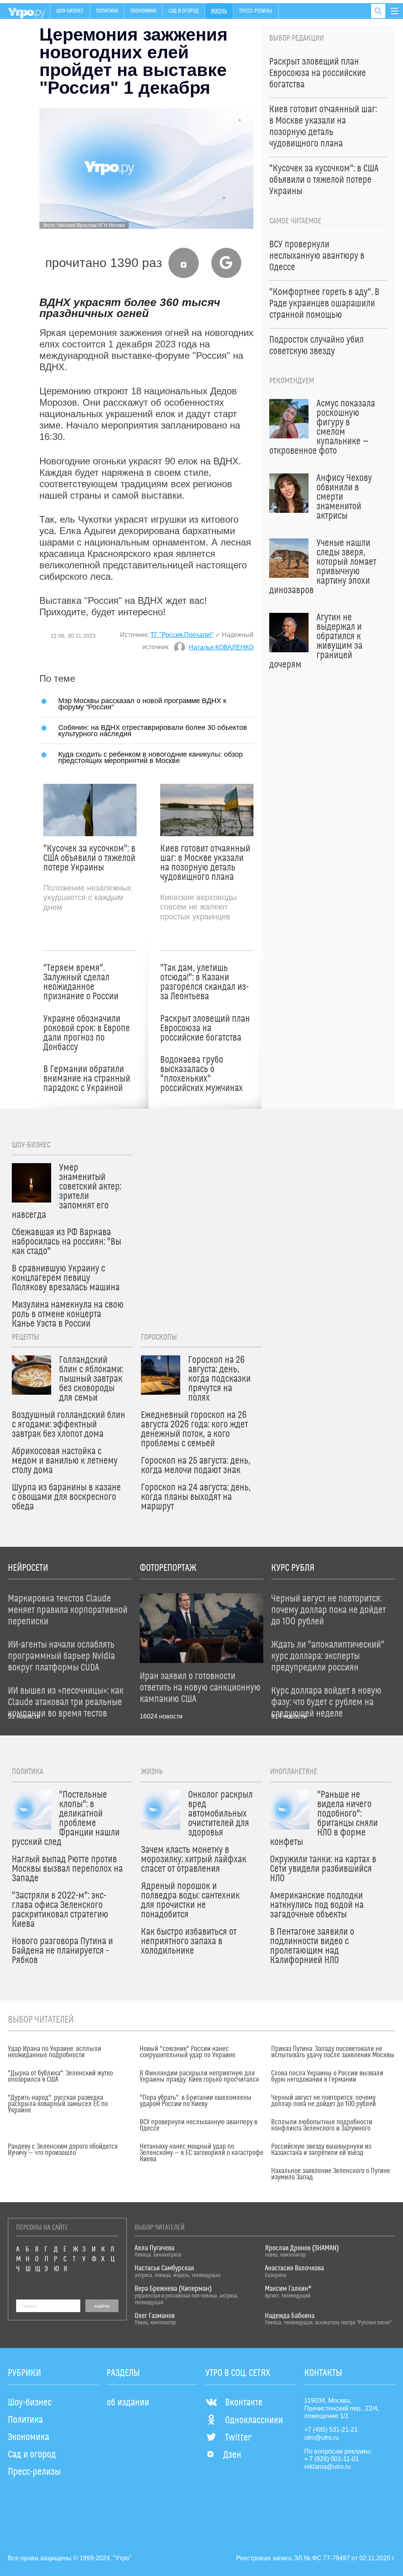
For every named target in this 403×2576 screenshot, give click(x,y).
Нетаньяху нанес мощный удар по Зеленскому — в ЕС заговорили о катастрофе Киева (201, 2153)
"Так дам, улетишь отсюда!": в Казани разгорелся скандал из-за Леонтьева (204, 982)
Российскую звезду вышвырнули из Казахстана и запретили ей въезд (321, 2150)
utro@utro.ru (322, 2438)
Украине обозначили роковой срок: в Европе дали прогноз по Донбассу (87, 1033)
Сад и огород (184, 11)
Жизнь (219, 11)
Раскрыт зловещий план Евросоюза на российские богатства (205, 1028)
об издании (128, 2403)
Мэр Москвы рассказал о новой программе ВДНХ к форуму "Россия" (142, 704)
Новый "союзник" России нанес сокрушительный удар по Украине (188, 2052)
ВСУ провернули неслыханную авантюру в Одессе (199, 2125)
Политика (107, 11)
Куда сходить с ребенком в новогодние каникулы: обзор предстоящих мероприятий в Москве (151, 757)
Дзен (232, 2455)
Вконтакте (244, 2403)
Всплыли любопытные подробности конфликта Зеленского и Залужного (322, 2125)
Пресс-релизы (256, 11)
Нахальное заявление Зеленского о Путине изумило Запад (331, 2174)
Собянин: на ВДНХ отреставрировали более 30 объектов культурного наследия (153, 730)
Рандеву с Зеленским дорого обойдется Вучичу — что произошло (63, 2150)
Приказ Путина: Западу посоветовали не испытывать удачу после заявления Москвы (333, 2052)
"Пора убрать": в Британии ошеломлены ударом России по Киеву (196, 2101)
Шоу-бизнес (70, 11)
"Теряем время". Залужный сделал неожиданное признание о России (81, 982)
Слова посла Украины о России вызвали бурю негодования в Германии (327, 2077)
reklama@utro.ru (327, 2467)
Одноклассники (254, 2420)
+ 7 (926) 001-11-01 (332, 2459)
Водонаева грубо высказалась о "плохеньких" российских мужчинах (201, 1074)
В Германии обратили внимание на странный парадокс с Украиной (87, 1079)
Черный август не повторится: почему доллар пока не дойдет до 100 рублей (324, 2101)
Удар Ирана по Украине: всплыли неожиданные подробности (55, 2052)
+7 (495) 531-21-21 (331, 2430)
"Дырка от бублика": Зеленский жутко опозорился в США (60, 2077)
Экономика (143, 11)
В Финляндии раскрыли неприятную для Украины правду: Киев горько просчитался (199, 2077)
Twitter (238, 2438)
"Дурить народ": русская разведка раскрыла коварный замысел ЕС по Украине (58, 2104)
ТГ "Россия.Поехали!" (182, 635)
